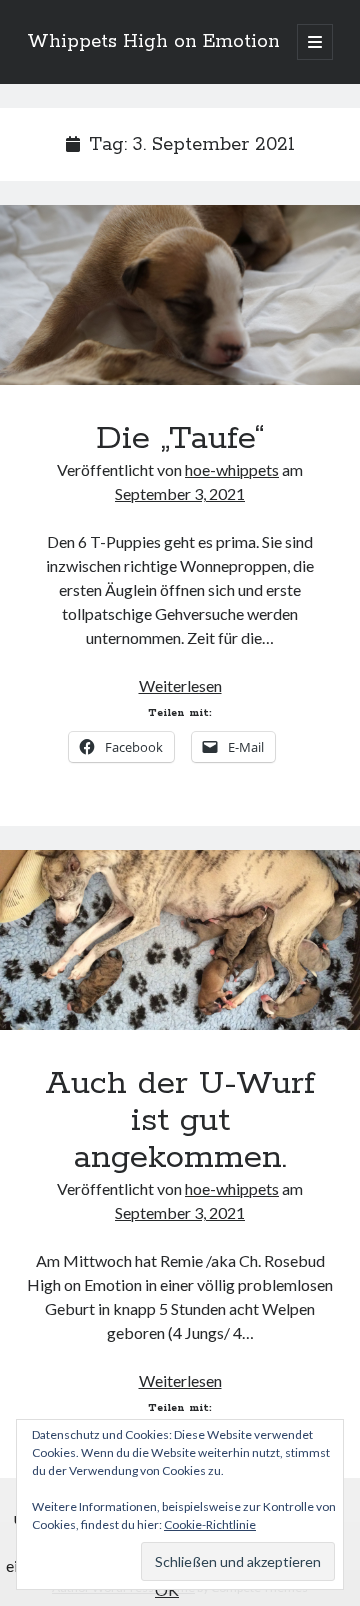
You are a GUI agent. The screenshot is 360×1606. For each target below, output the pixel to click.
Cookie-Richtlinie (210, 1524)
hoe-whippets (232, 469)
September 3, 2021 (180, 493)
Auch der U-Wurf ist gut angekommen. (180, 940)
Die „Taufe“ (180, 295)
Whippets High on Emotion (153, 42)
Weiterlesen (180, 685)
